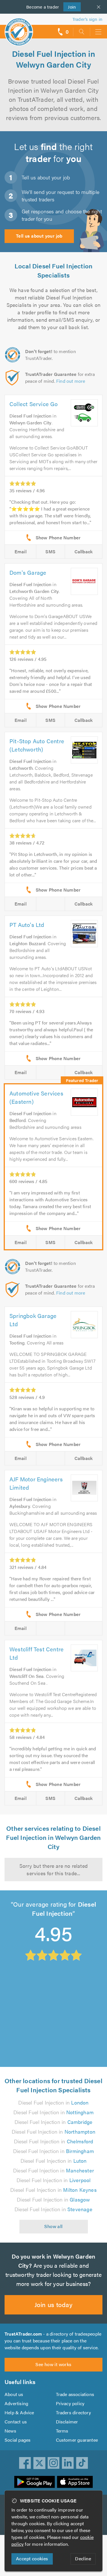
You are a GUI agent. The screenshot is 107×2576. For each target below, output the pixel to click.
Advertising (16, 2403)
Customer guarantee (77, 2440)
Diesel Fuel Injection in (53, 2102)
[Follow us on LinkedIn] (68, 2463)
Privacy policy (70, 2403)
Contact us (16, 2422)
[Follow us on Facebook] (25, 2463)
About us (14, 2394)
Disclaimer (67, 2422)
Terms (62, 2431)
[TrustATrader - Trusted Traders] (19, 28)
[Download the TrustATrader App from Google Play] (35, 2482)
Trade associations (75, 2394)
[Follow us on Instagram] (54, 2463)
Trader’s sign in (87, 19)
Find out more (71, 381)
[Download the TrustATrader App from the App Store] (75, 2482)
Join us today (53, 2304)
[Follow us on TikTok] (82, 2463)
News (10, 2431)
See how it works (53, 2364)
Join (70, 7)
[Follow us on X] (39, 2463)
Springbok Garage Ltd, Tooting (43, 1983)
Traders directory (73, 2412)
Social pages (18, 2440)
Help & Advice (19, 2412)
